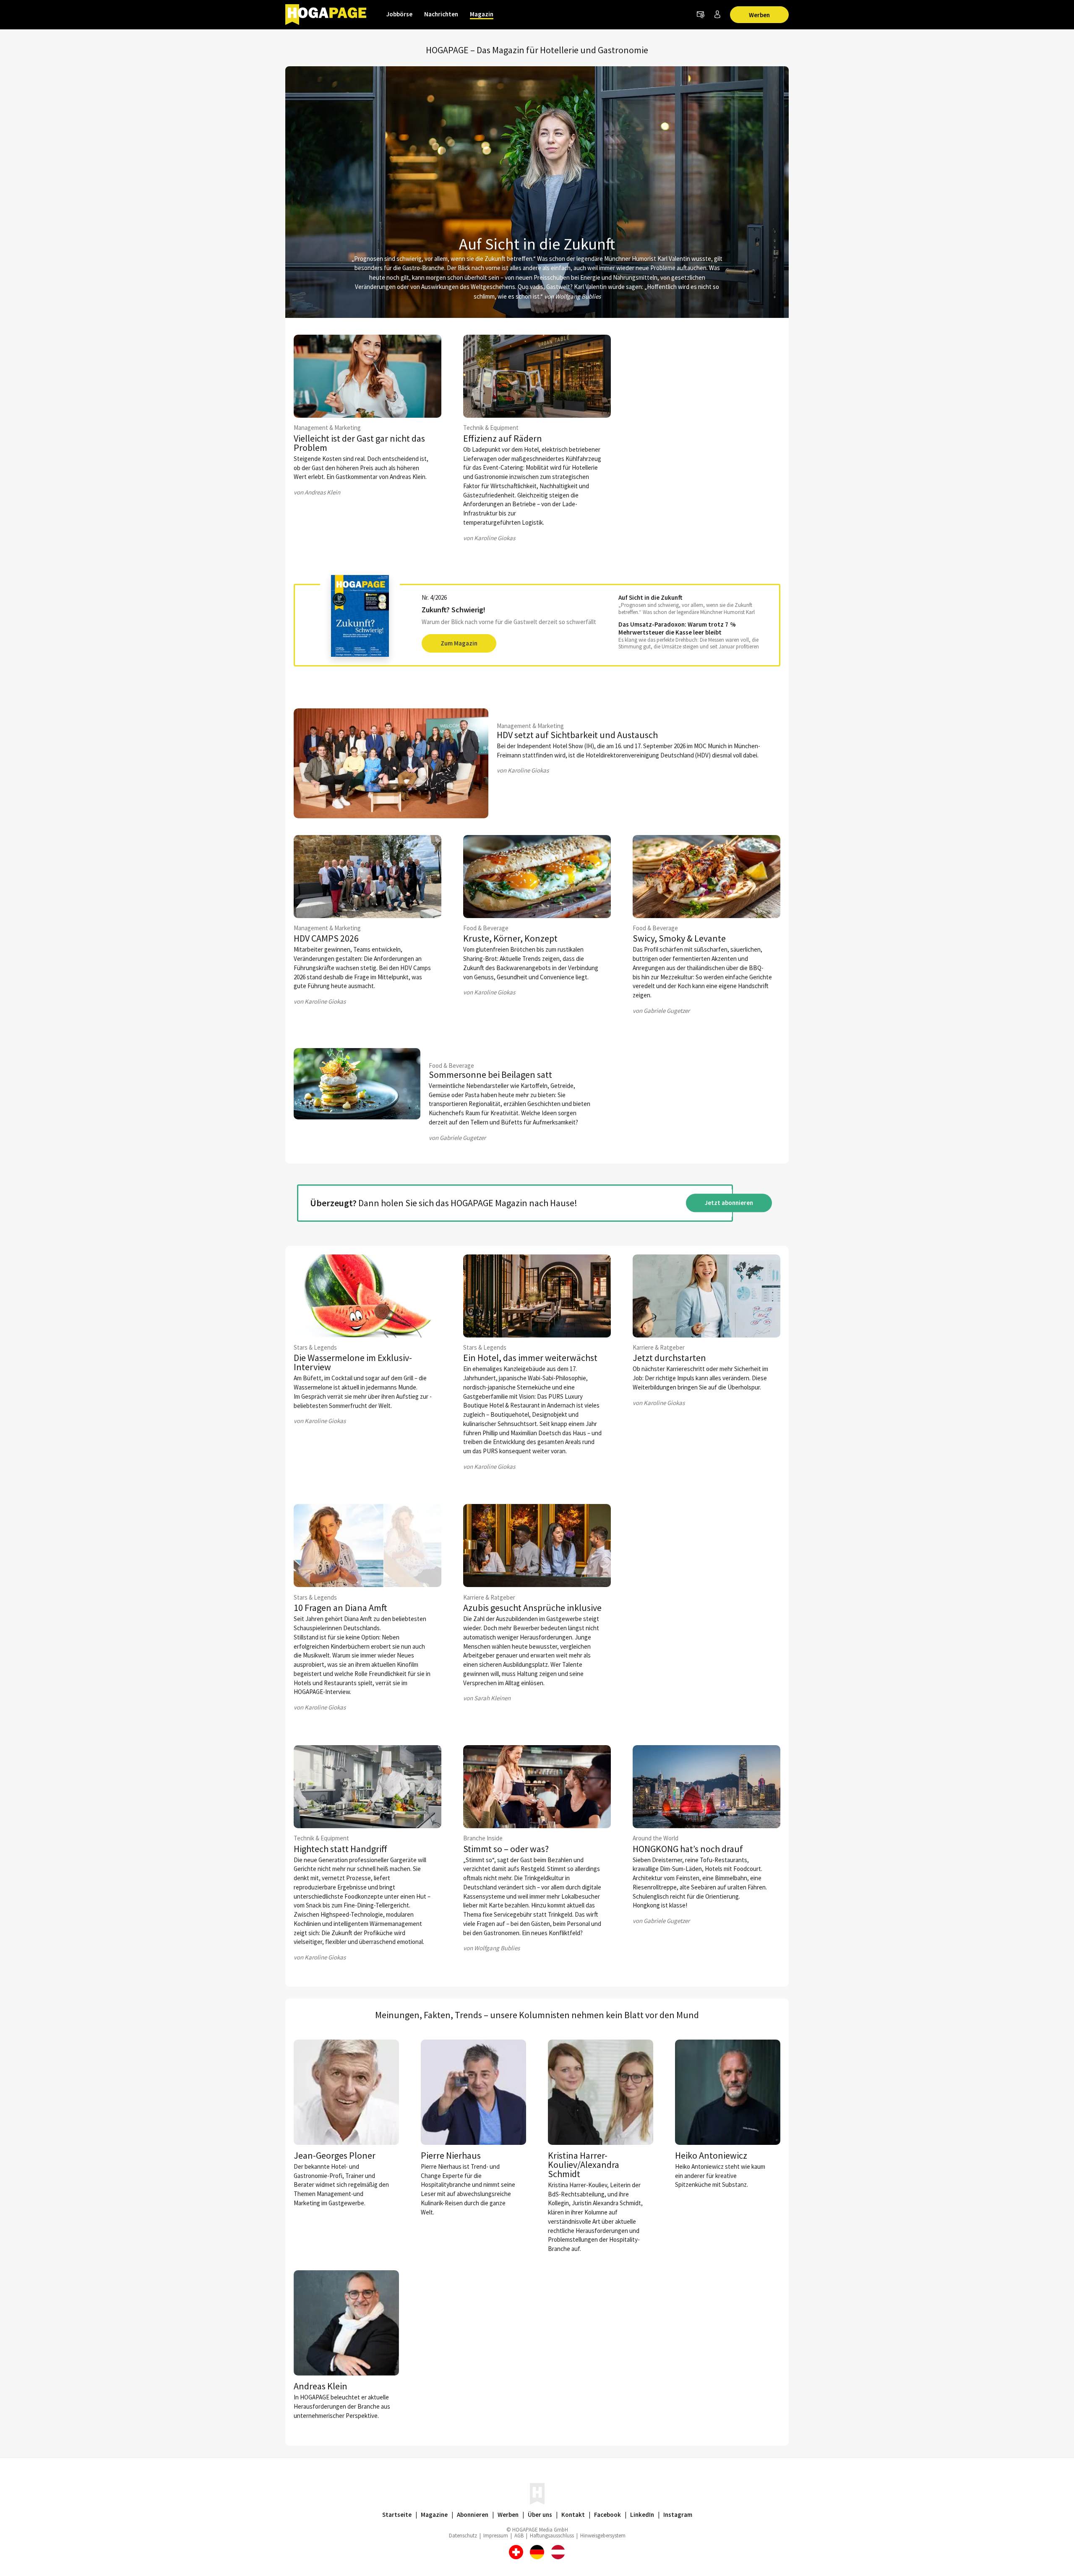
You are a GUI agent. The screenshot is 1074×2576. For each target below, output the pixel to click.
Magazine (434, 2515)
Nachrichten (441, 14)
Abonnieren (473, 2515)
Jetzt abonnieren (729, 1203)
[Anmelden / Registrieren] (717, 15)
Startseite (397, 2515)
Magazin (482, 14)
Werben (759, 15)
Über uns (540, 2515)
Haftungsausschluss (552, 2536)
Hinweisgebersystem (603, 2536)
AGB (519, 2536)
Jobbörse (399, 14)
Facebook (607, 2515)
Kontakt (573, 2515)
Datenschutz (463, 2536)
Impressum (496, 2536)
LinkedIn (642, 2515)
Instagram (678, 2515)
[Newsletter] (701, 15)
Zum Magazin (459, 643)
